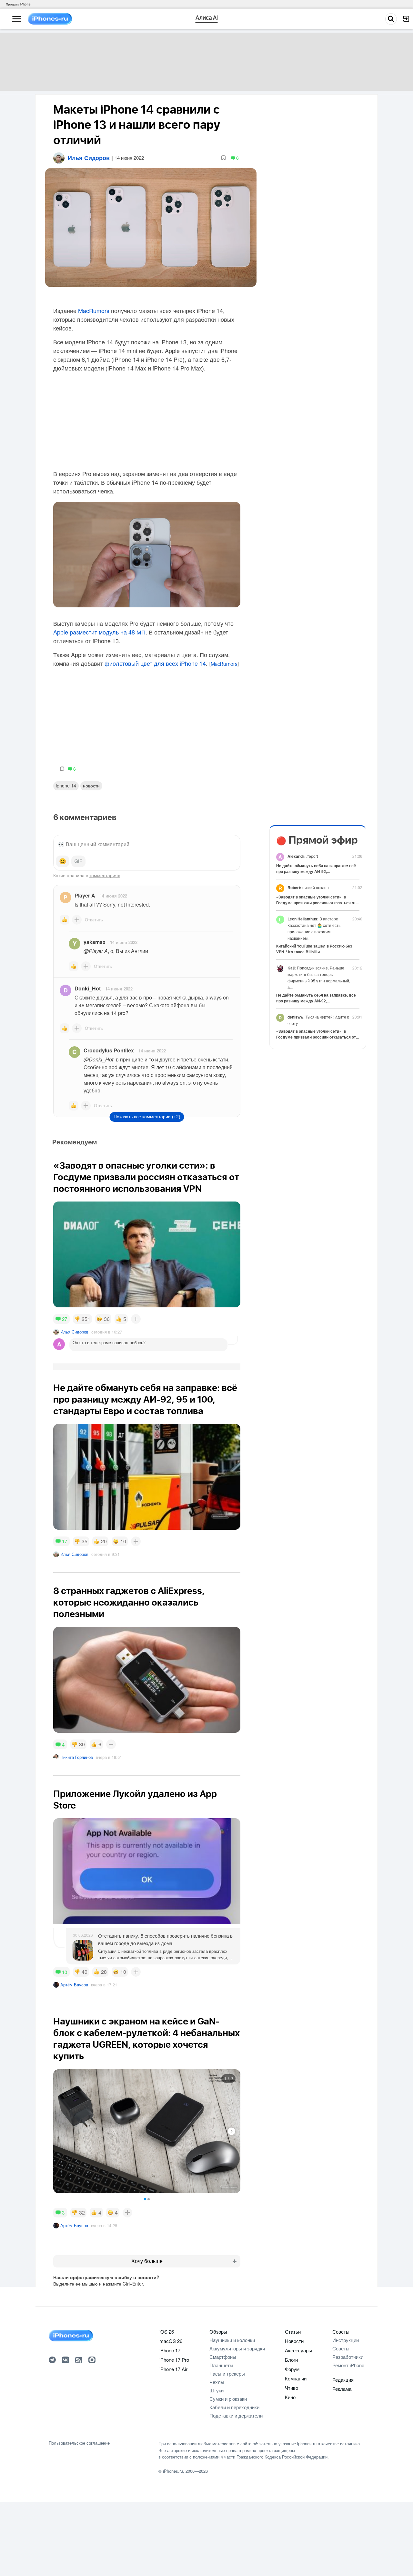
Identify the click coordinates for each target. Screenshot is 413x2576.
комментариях (105, 875)
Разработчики (348, 2357)
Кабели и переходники (234, 2407)
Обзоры (218, 2332)
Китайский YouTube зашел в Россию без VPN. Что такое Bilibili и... (314, 949)
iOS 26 (167, 2332)
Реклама (342, 2389)
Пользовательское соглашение (79, 2443)
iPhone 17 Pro (174, 2360)
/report (303, 856)
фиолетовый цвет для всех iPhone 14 (155, 663)
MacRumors (94, 310)
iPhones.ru (173, 2471)
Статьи (293, 2332)
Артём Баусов (74, 1985)
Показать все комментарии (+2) (147, 1117)
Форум (292, 2369)
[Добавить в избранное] (223, 158)
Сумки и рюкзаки (228, 2399)
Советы (341, 2332)
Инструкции (346, 2340)
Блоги (291, 2360)
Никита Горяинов (77, 1757)
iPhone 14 (66, 786)
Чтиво (292, 2388)
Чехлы (217, 2382)
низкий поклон (308, 887)
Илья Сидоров (74, 1332)
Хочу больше (147, 2261)
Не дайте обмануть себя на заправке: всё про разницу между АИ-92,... (316, 868)
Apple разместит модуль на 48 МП (99, 632)
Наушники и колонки (232, 2340)
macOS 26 (171, 2341)
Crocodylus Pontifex (109, 1050)
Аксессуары (298, 2350)
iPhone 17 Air (173, 2369)
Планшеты (221, 2365)
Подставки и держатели (236, 2415)
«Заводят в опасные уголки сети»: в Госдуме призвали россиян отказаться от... (317, 900)
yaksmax (95, 942)
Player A (85, 895)
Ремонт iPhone (348, 2365)
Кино (290, 2397)
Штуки (217, 2390)
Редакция (343, 2380)
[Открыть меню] (17, 19)
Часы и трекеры (227, 2373)
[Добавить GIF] (78, 861)
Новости (91, 786)
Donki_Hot (88, 988)
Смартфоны (223, 2357)
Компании (296, 2378)
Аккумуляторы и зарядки (237, 2348)
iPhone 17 (170, 2350)
